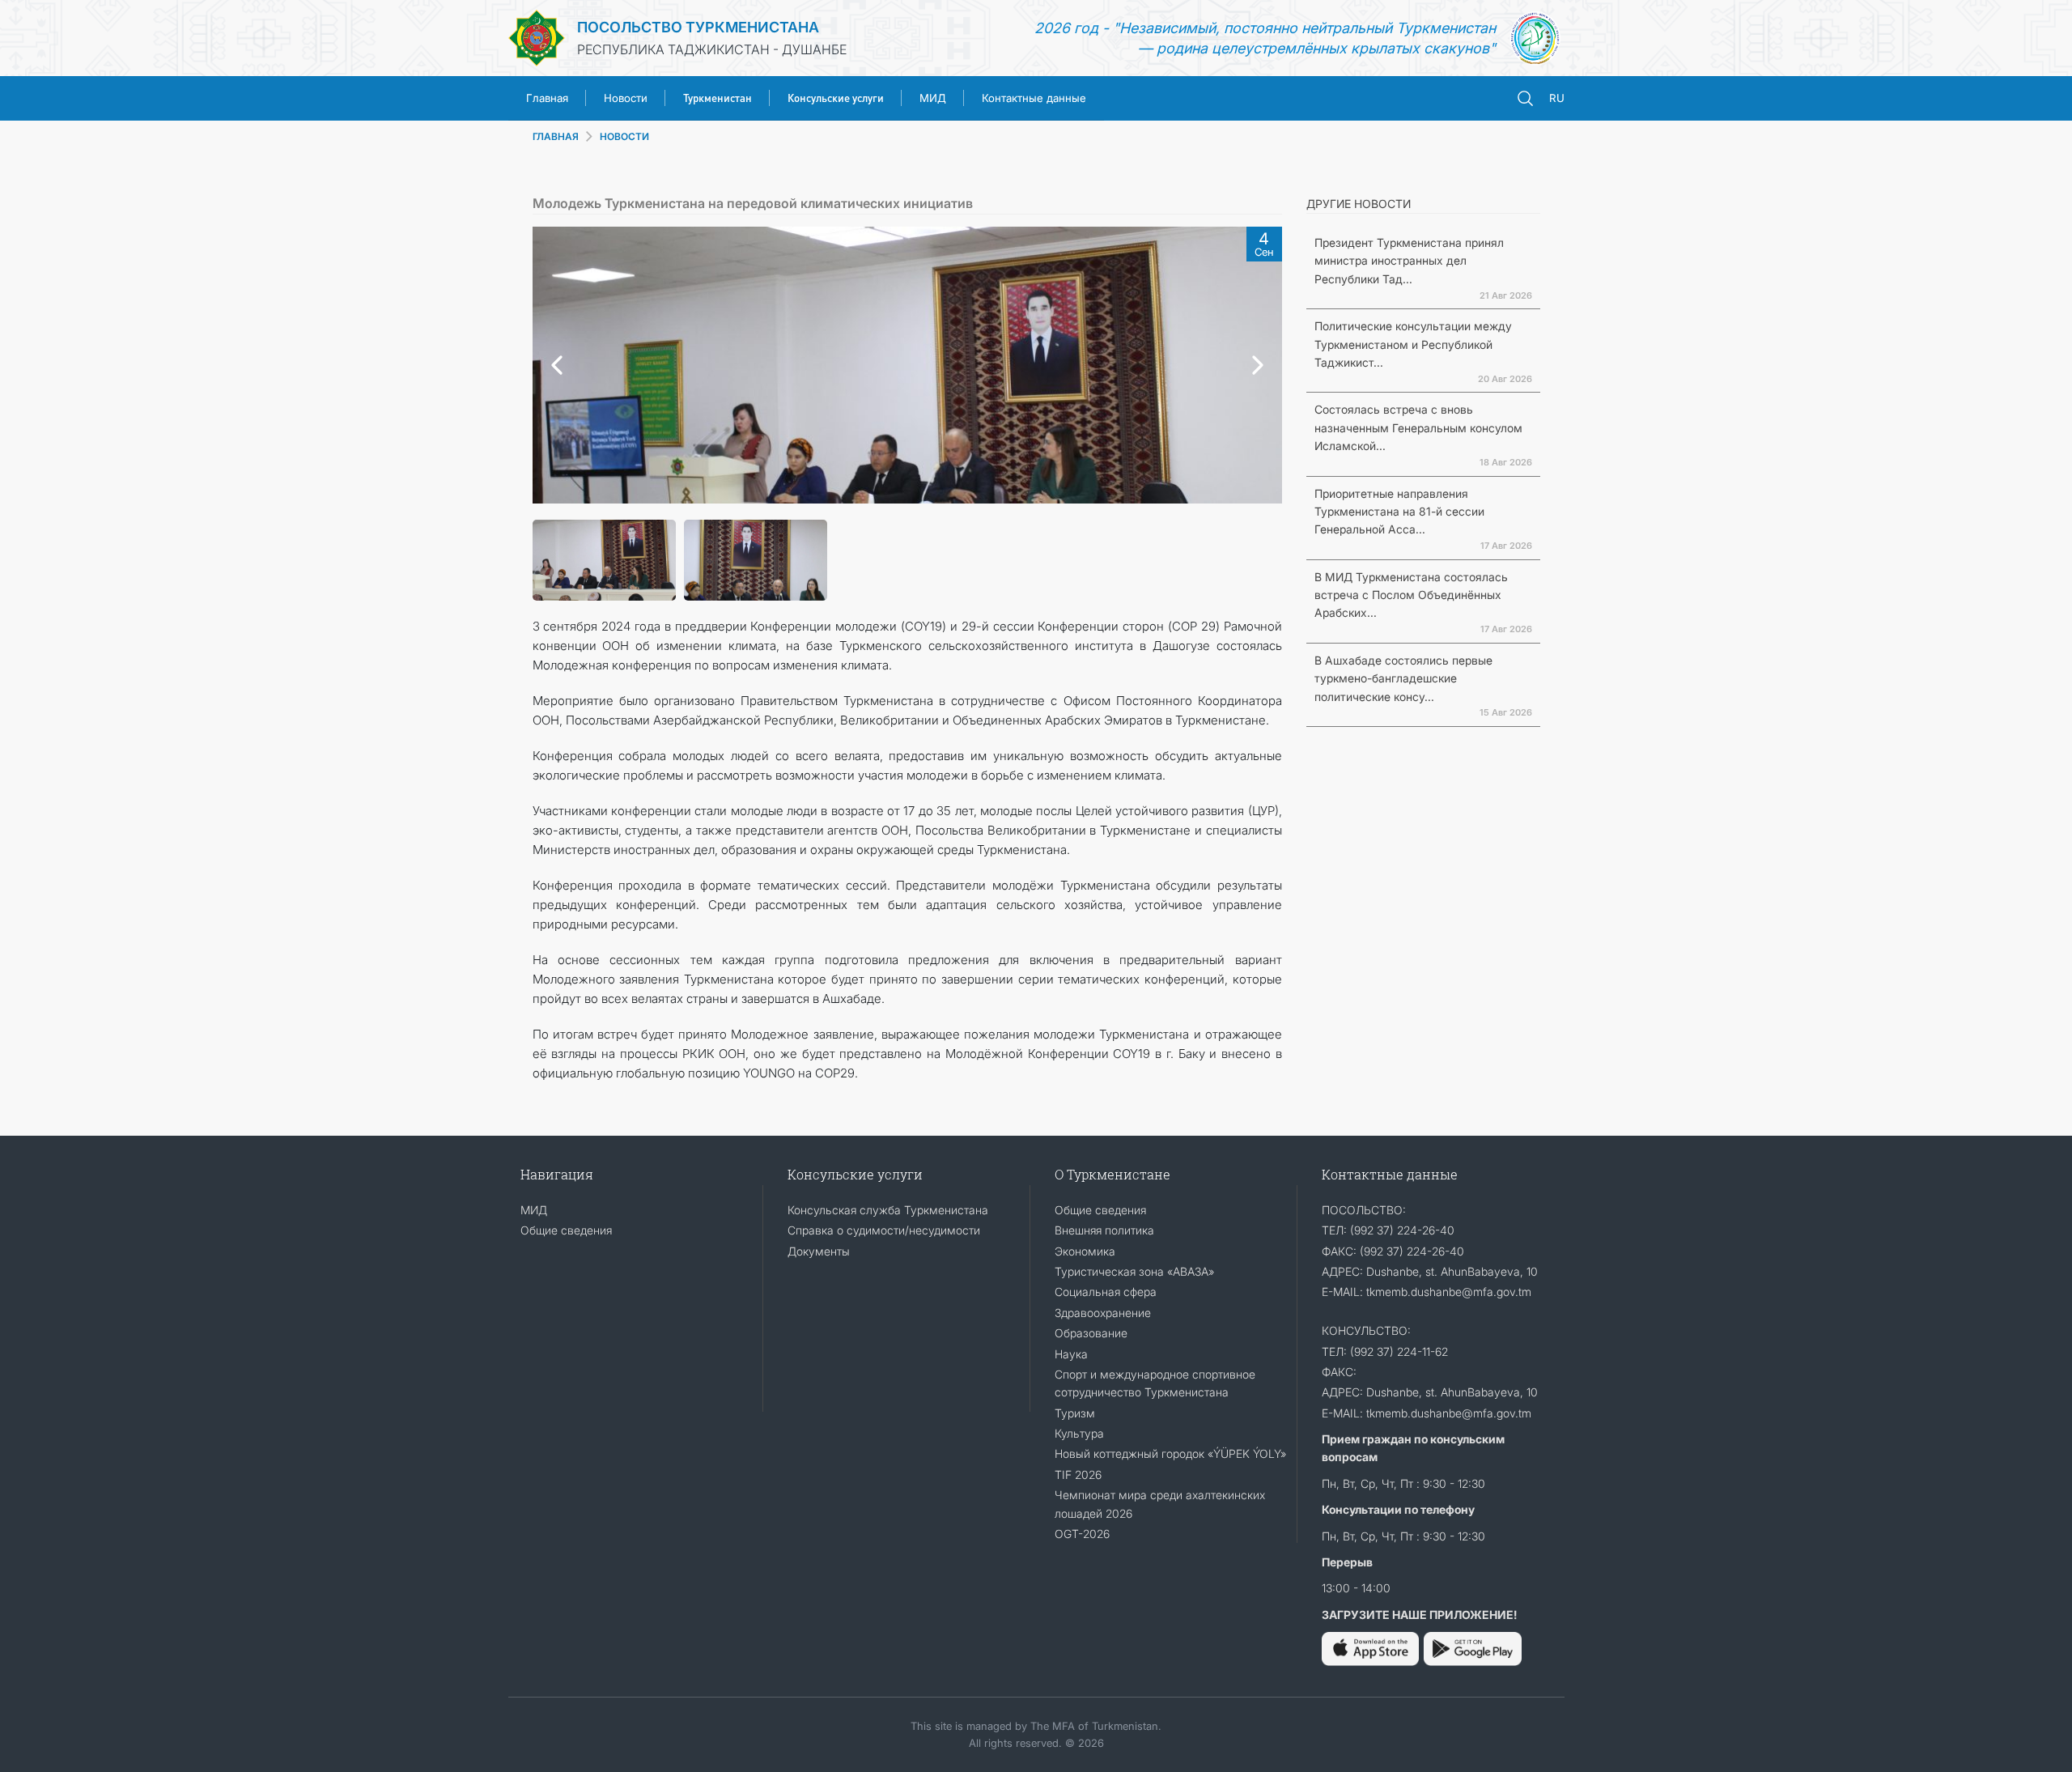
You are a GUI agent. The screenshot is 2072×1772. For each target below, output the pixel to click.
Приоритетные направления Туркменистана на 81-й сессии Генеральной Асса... (1399, 512)
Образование (1091, 1333)
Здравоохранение (1103, 1313)
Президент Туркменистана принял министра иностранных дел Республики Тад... (1409, 261)
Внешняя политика (1104, 1230)
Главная (547, 98)
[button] (553, 365)
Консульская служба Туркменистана (888, 1210)
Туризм (1075, 1413)
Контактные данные (1034, 98)
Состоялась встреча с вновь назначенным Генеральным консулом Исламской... (1418, 427)
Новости (626, 98)
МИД (933, 98)
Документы (819, 1251)
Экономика (1085, 1251)
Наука (1071, 1354)
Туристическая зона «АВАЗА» (1134, 1271)
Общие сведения (566, 1230)
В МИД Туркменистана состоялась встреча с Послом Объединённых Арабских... (1411, 595)
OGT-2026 (1082, 1534)
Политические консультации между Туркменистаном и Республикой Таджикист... (1413, 344)
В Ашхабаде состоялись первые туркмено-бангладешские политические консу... (1403, 678)
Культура (1079, 1433)
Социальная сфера (1106, 1292)
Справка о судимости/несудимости (884, 1230)
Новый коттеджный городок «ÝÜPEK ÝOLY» (1170, 1453)
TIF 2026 (1078, 1475)
